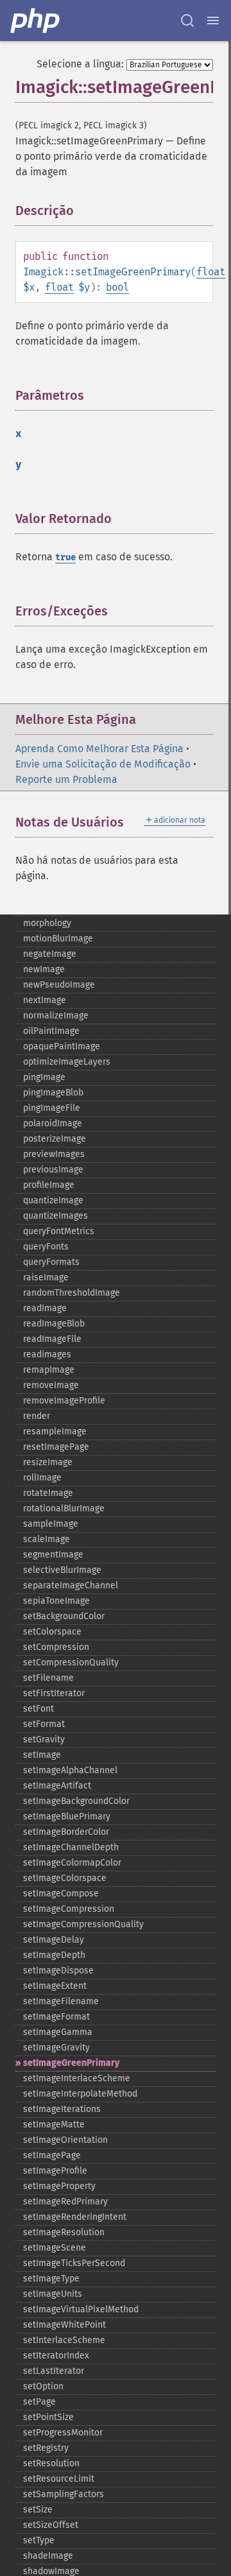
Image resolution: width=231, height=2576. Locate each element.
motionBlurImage (58, 939)
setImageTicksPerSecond (74, 2263)
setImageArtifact (57, 1786)
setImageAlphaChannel (70, 1770)
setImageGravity (56, 2048)
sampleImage (51, 1524)
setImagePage (52, 2155)
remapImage (49, 1370)
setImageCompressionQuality (83, 1924)
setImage (42, 1755)
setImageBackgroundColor (76, 1801)
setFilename (48, 1678)
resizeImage (48, 1462)
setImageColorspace (65, 1878)
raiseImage (46, 1277)
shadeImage (48, 2556)
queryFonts (46, 1247)
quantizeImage (53, 1200)
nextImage (45, 1000)
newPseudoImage (59, 985)
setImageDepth (54, 1955)
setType (39, 2540)
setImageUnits (53, 2294)
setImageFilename (61, 2001)
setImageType (51, 2279)
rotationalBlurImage (64, 1508)
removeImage (51, 1385)
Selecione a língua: (80, 64)
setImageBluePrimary (67, 1816)
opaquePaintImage (62, 1046)
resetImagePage (56, 1447)
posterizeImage (55, 1139)
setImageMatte (54, 2125)
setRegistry (46, 2448)
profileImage (49, 1185)
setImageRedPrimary (65, 2202)
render (37, 1416)
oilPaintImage (51, 1031)
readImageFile (52, 1339)
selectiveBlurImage (62, 1570)
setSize (38, 2510)
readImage (45, 1308)
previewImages (54, 1154)
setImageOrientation (65, 2140)
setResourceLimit (59, 2479)
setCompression (56, 1647)
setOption (43, 2386)
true (65, 557)
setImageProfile (55, 2171)
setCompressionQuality (71, 1662)
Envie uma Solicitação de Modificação (103, 764)
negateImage (50, 954)
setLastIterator (54, 2371)
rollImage (42, 1478)
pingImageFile (52, 1108)
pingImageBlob (53, 1093)
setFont (38, 1709)
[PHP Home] (36, 21)
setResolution (51, 2463)
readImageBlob (54, 1324)
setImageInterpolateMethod (80, 2094)
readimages (47, 1354)
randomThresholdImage (72, 1293)
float (211, 272)
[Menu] (213, 21)
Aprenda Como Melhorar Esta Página (99, 749)
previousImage (53, 1170)
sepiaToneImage (56, 1601)
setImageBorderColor (66, 1832)
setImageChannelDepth (71, 1847)
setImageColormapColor (72, 1863)
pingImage (44, 1077)
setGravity (44, 1739)
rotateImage (48, 1493)
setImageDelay (54, 1940)
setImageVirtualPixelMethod (81, 2309)
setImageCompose (61, 1893)
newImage (44, 969)
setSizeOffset (51, 2525)
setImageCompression (69, 1909)
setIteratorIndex (56, 2356)
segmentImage (53, 1555)
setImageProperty (59, 2186)
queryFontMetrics (59, 1231)
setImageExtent (55, 1986)
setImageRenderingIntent (75, 2217)
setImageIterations (62, 2109)
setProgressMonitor (63, 2433)
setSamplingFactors (64, 2494)
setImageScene (55, 2248)
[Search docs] (187, 21)
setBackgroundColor (64, 1616)
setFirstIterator (54, 1693)
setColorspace (52, 1632)
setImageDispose (58, 1971)
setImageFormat (56, 2017)
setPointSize (48, 2417)
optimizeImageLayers (67, 1062)
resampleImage (55, 1431)
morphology (47, 923)
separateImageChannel (71, 1585)
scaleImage (47, 1539)
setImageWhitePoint (64, 2325)
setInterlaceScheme (64, 2340)
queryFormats (51, 1262)
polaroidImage (53, 1123)
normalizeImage (56, 1016)
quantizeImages (56, 1216)
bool (117, 287)
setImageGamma (58, 2032)
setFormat (44, 1724)
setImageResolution (64, 2232)
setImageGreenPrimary (71, 2063)
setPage (39, 2402)
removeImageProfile (64, 1401)
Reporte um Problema (66, 779)
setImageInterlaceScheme (77, 2078)
